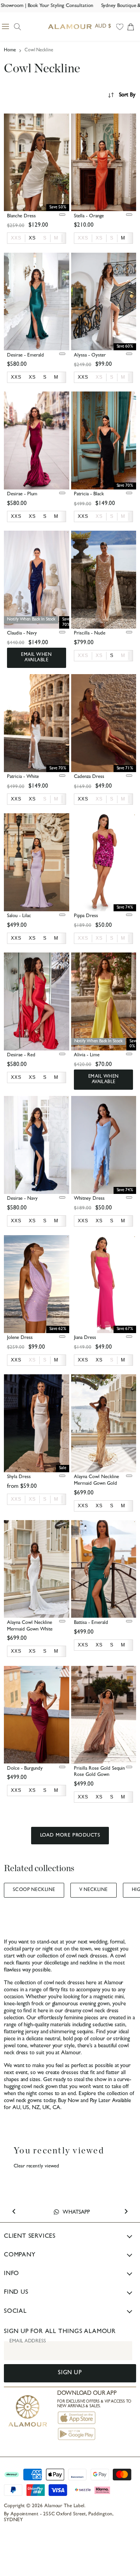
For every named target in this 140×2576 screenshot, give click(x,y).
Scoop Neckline (34, 1890)
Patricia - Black (89, 494)
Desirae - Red (21, 1055)
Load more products (70, 1836)
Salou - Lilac (19, 916)
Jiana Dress (85, 1338)
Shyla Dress (19, 1477)
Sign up (70, 2373)
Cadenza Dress (89, 777)
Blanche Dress (21, 216)
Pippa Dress (86, 916)
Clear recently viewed (36, 2166)
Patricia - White (23, 777)
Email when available (36, 658)
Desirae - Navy (22, 1199)
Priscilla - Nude (90, 634)
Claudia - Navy (22, 634)
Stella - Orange (89, 216)
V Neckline (94, 1890)
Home (10, 51)
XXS (16, 238)
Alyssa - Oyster (90, 356)
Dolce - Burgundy (25, 1769)
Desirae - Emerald (25, 356)
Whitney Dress (89, 1199)
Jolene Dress (20, 1338)
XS (99, 238)
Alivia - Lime (87, 1055)
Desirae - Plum (22, 494)
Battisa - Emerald (91, 1623)
